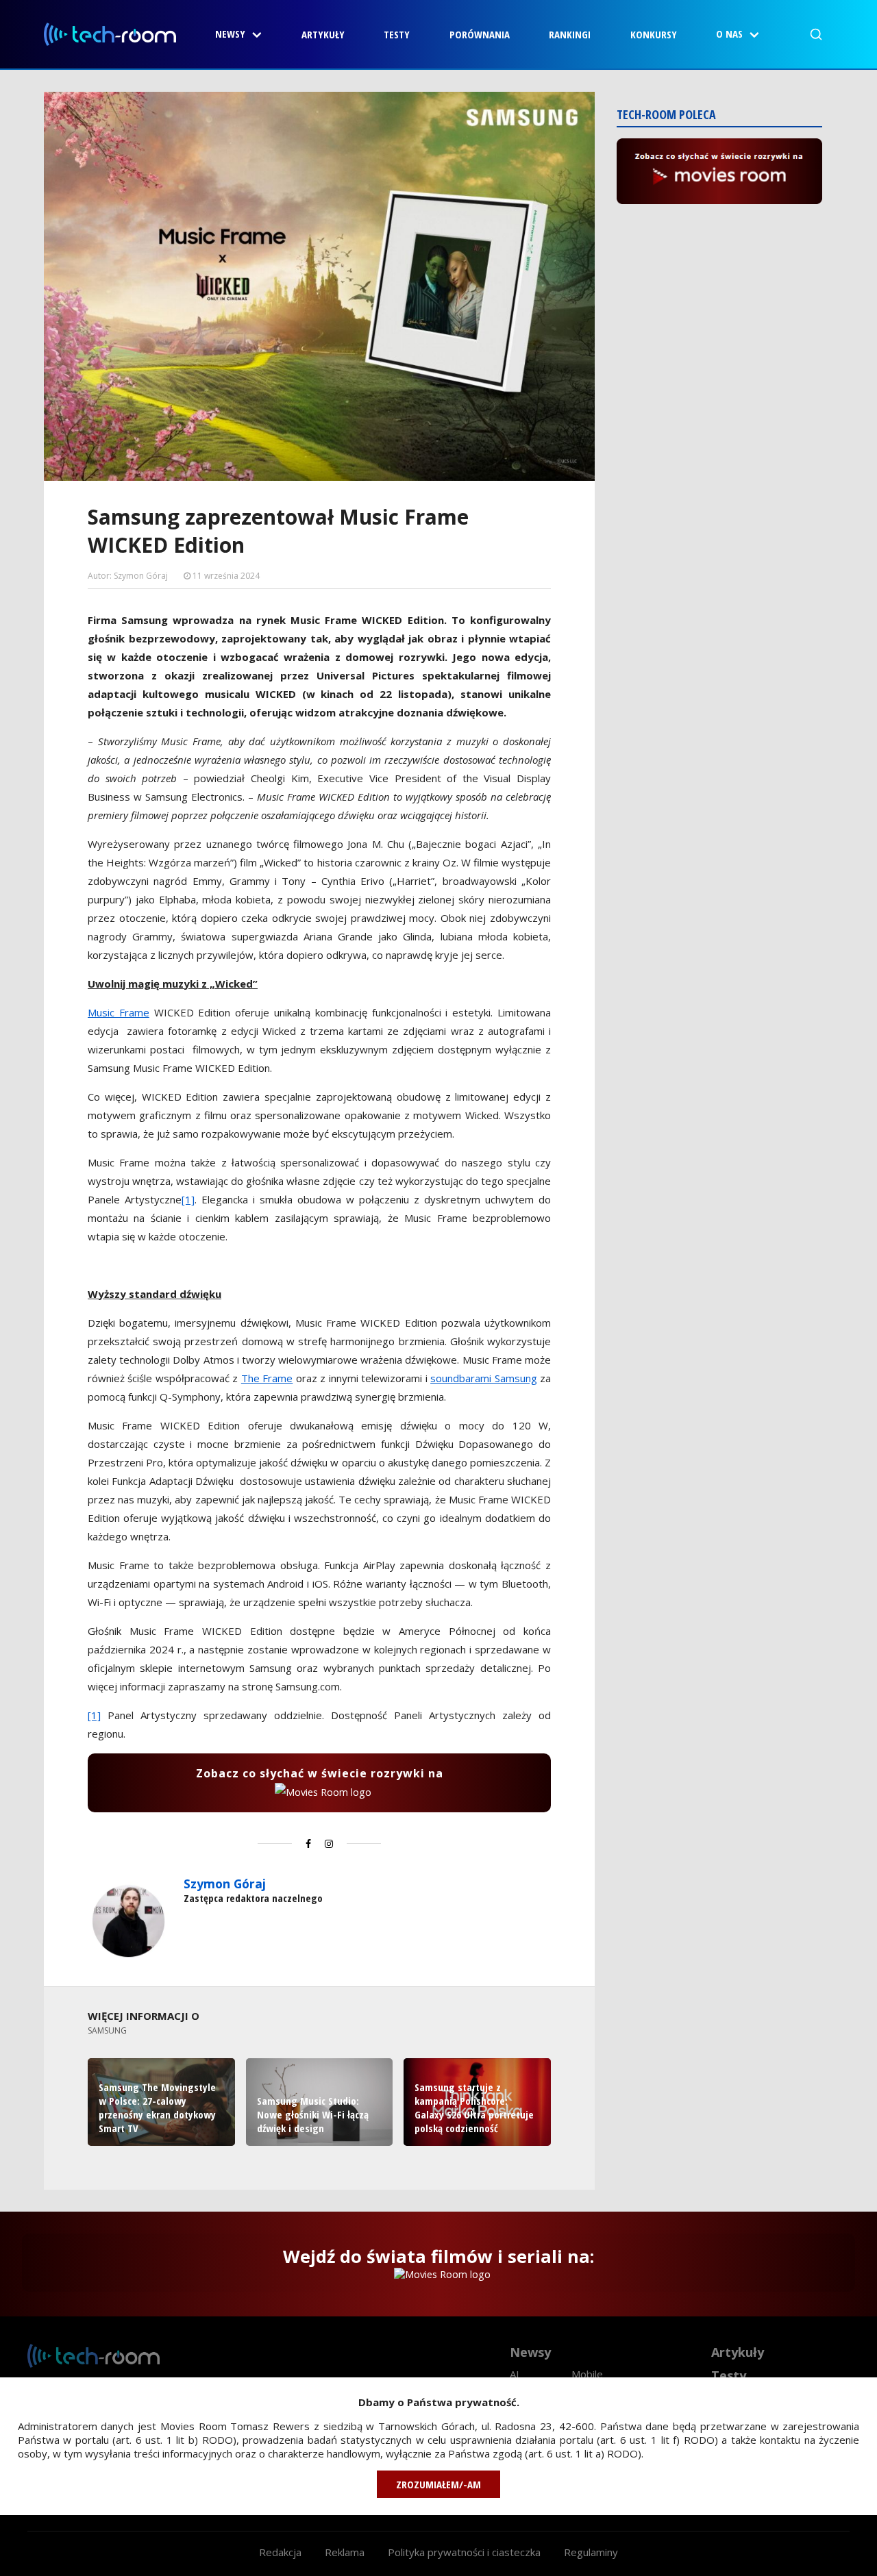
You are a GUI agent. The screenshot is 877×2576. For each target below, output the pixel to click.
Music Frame (119, 1012)
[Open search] (816, 34)
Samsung (107, 2030)
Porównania (480, 34)
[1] (188, 1199)
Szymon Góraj (225, 1884)
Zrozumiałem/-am (438, 2484)
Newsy (230, 34)
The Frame (267, 1378)
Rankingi (570, 34)
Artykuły (323, 34)
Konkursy (654, 34)
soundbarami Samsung (483, 1378)
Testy (397, 34)
